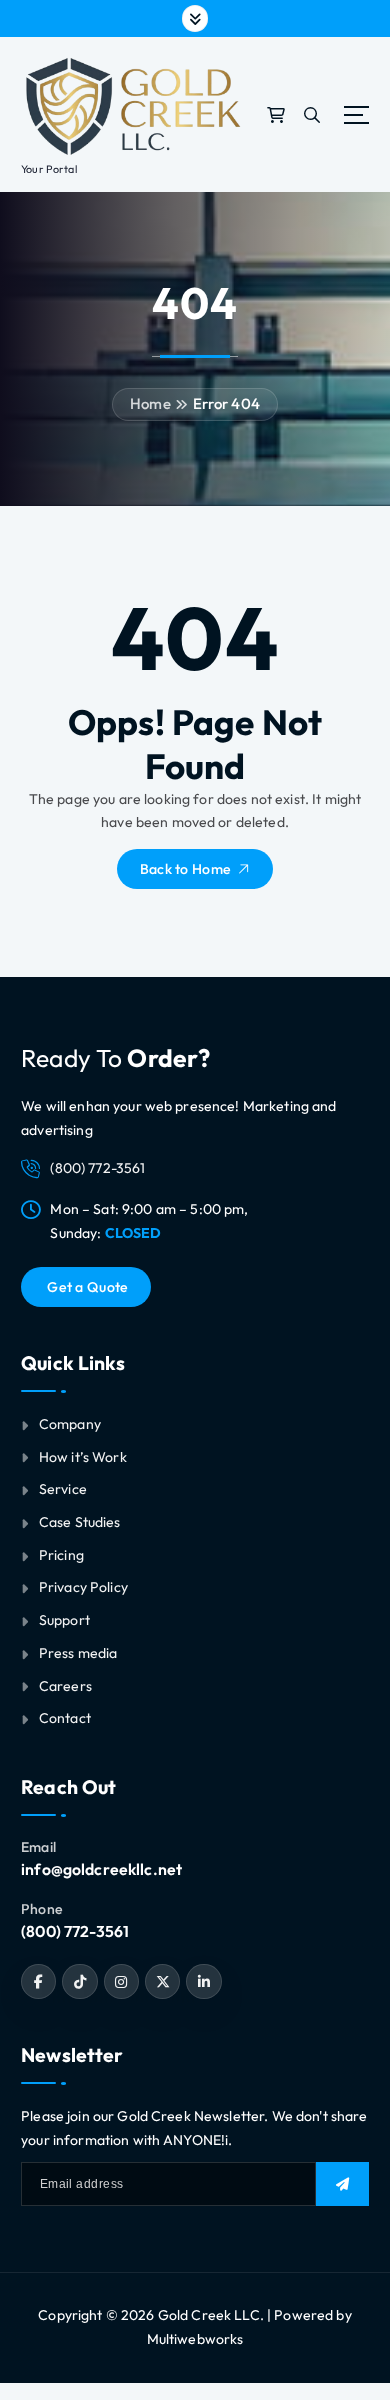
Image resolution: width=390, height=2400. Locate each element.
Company (70, 1424)
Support (64, 1620)
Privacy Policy (83, 1587)
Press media (78, 1653)
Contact (65, 1718)
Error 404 (226, 403)
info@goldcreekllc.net (101, 1869)
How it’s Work (83, 1457)
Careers (65, 1686)
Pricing (61, 1555)
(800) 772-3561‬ (75, 1931)
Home (150, 403)
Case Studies (80, 1522)
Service (63, 1489)
